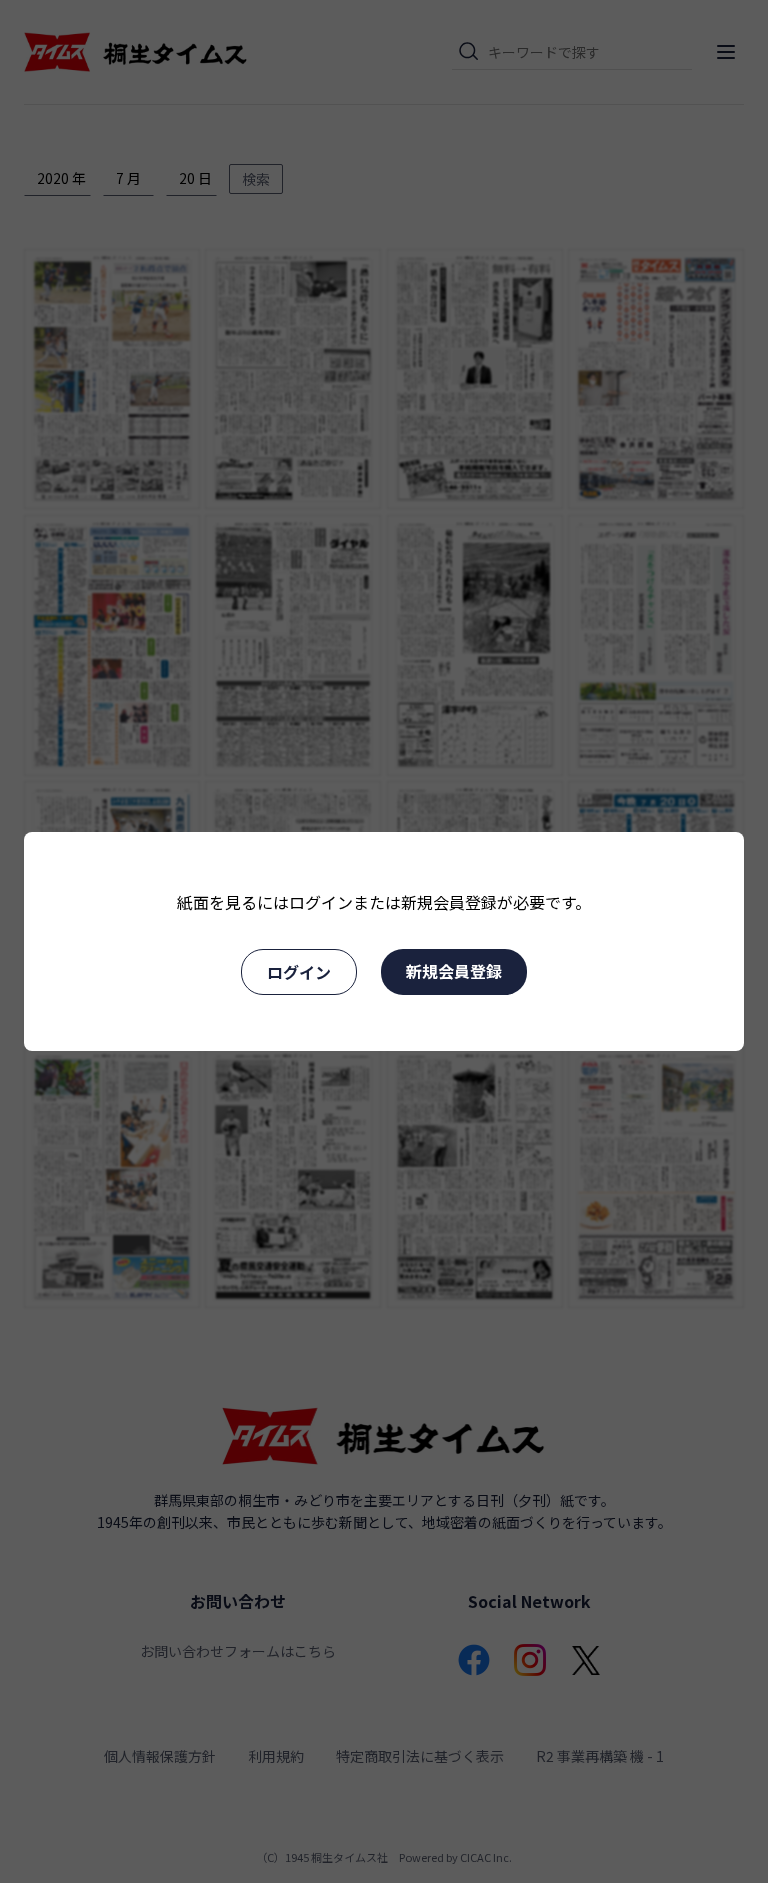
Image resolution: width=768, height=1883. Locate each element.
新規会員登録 (454, 971)
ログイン (299, 972)
